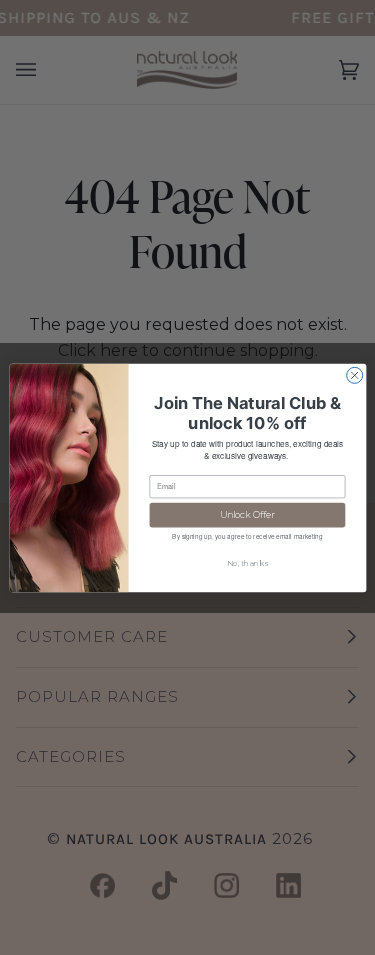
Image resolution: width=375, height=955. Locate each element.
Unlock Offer (246, 514)
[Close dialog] (354, 375)
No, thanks (246, 562)
